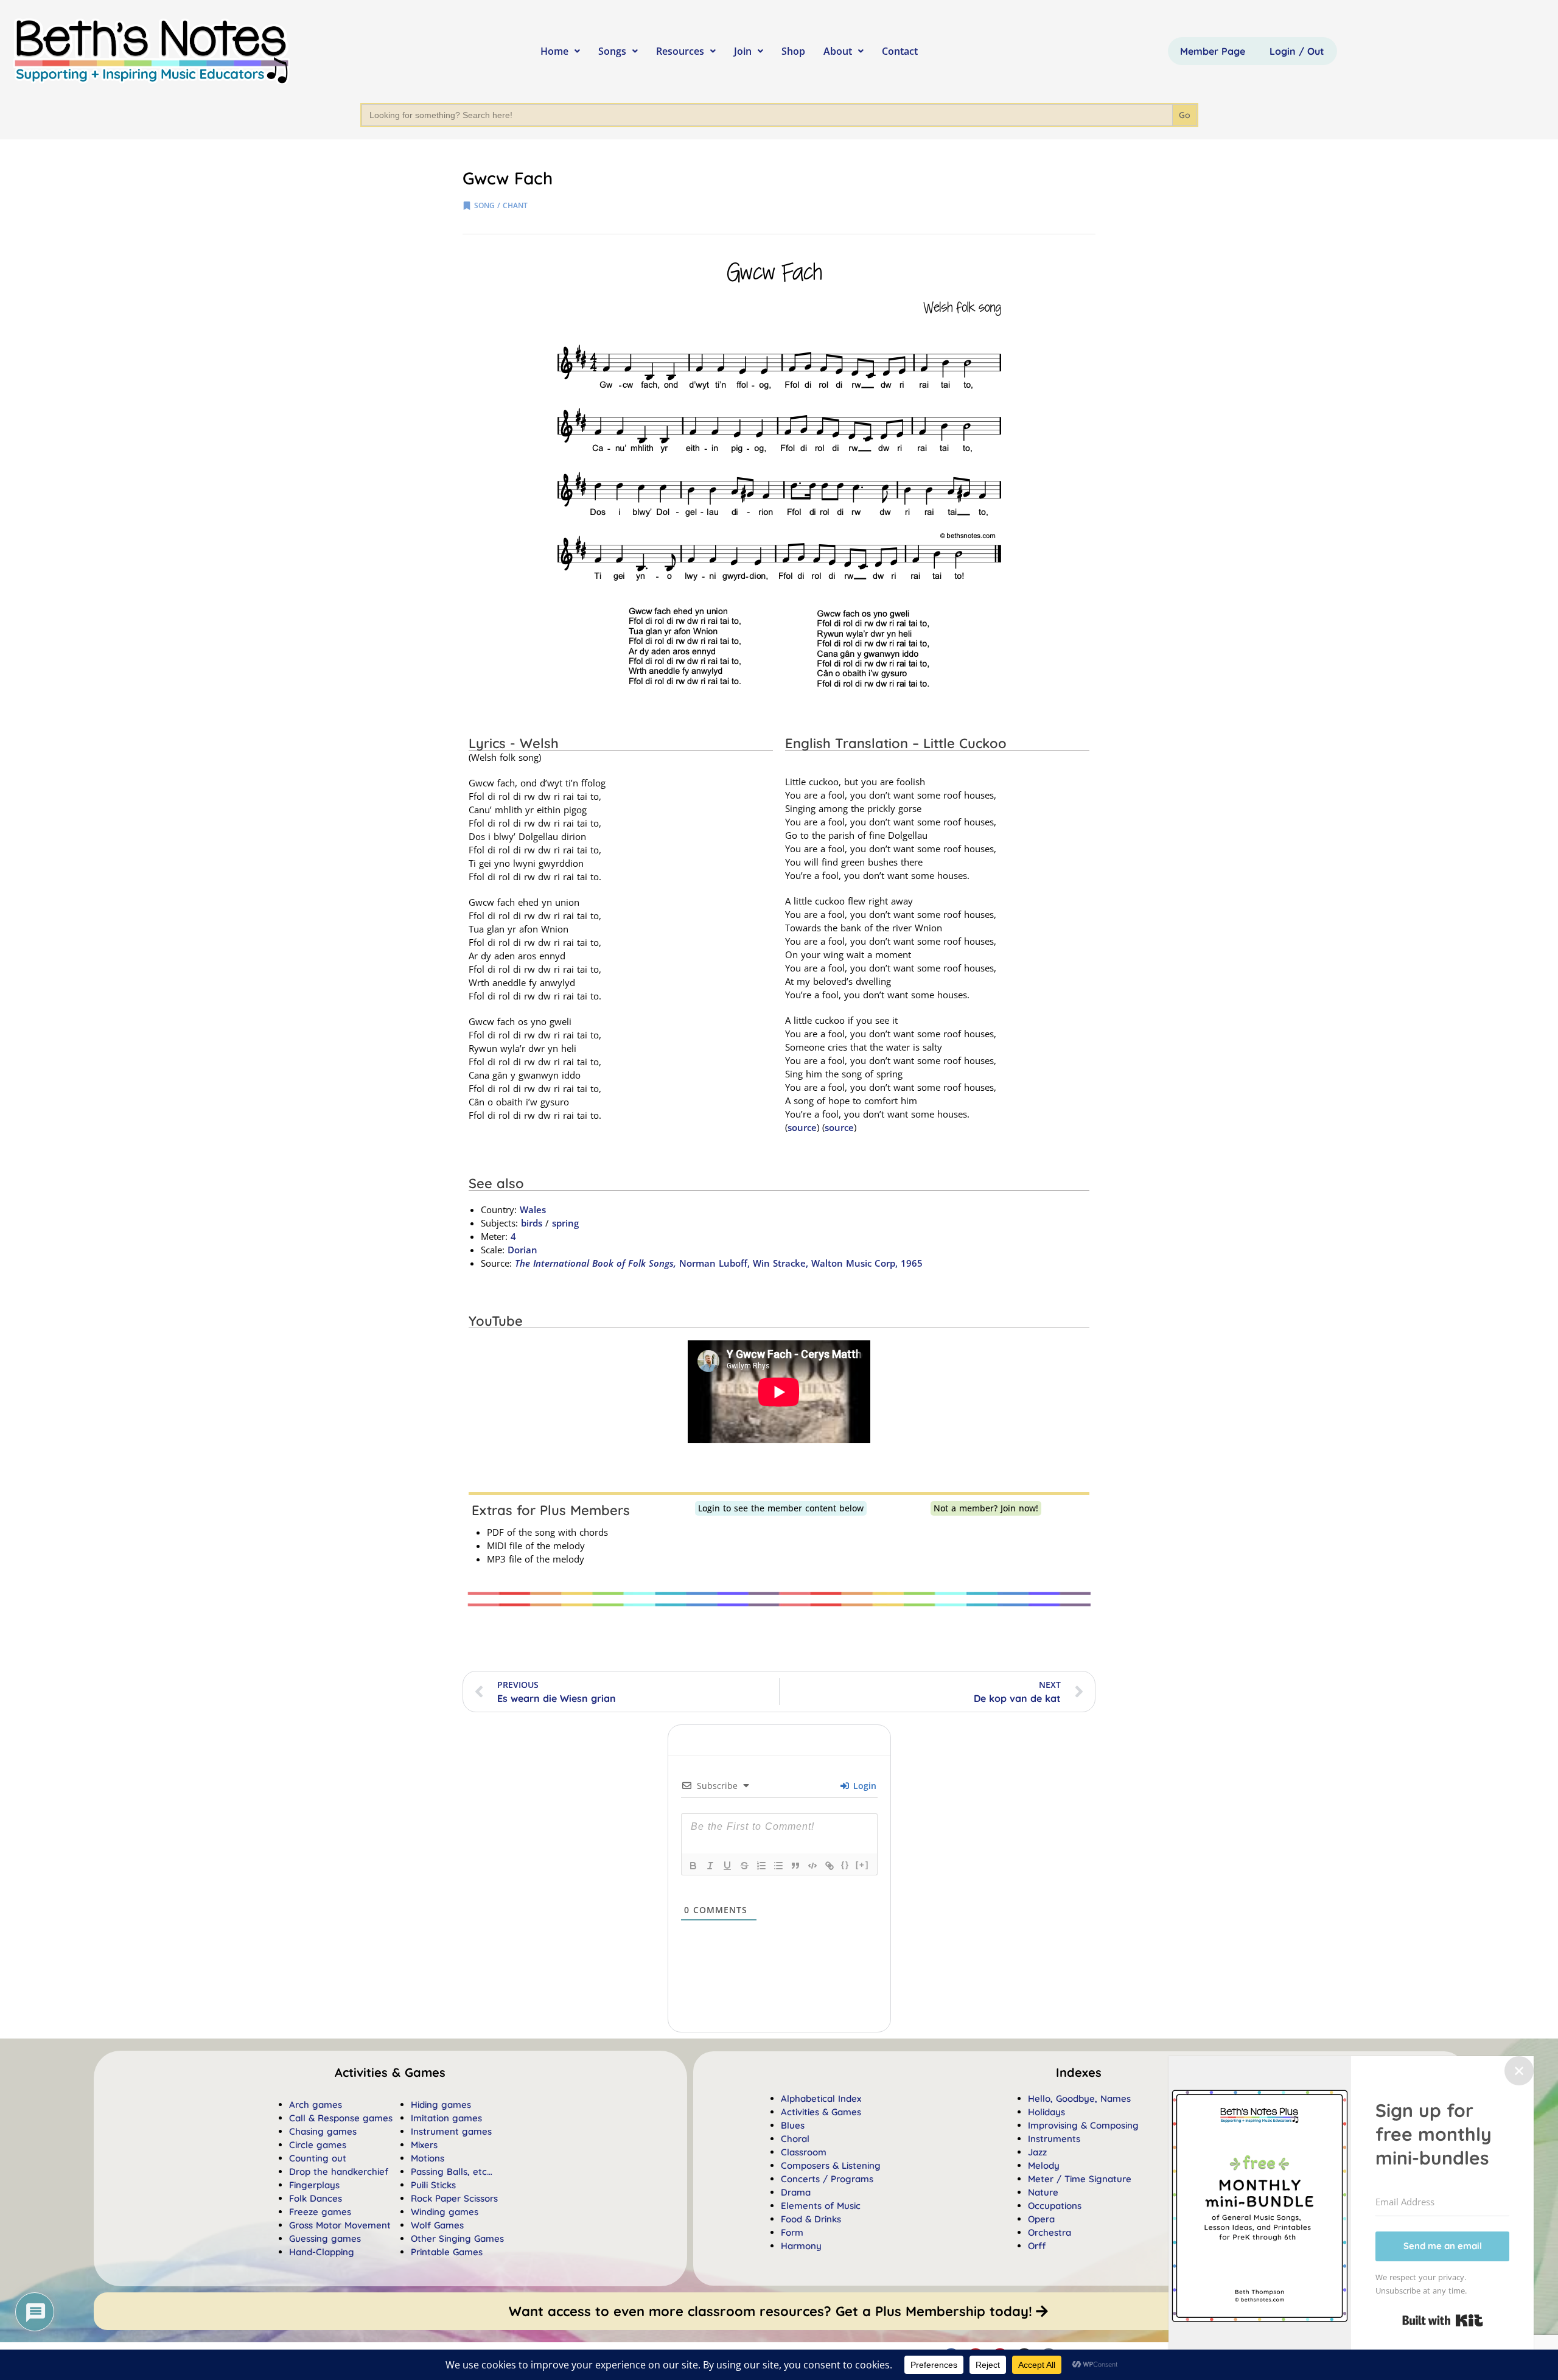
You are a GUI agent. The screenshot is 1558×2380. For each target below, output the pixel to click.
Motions (428, 2158)
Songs (612, 51)
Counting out (318, 2158)
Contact (900, 51)
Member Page (1213, 51)
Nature (1043, 2192)
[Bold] (693, 1866)
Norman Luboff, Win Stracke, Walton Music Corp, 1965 (719, 1263)
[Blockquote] (795, 1866)
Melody (1044, 2165)
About (838, 51)
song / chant (501, 205)
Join (743, 51)
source (802, 1127)
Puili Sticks (433, 2185)
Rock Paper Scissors (454, 2198)
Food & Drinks (811, 2219)
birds (532, 1223)
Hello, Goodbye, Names (1079, 2098)
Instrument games (451, 2131)
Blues (793, 2125)
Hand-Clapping (322, 2252)
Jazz (1037, 2152)
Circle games (318, 2145)
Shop (793, 51)
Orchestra (1050, 2232)
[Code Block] (812, 1866)
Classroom (804, 2152)
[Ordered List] (761, 1866)
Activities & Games (821, 2112)
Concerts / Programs (827, 2179)
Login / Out (1297, 51)
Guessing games (325, 2238)
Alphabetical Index (821, 2098)
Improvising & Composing (1083, 2125)
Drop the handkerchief (339, 2172)
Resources (680, 51)
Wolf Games (437, 2225)
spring (565, 1223)
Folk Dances (316, 2198)
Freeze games (320, 2212)
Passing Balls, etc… (452, 2172)
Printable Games (447, 2252)
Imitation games (446, 2118)
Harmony (801, 2246)
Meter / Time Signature (1080, 2179)
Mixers (424, 2145)
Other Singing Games (457, 2238)
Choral (795, 2139)
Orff (1037, 2246)
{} (845, 1865)
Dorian (522, 1250)
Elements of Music (821, 2206)
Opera (1041, 2219)
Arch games (316, 2105)
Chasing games (323, 2131)
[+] (862, 1865)
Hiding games (441, 2105)
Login (863, 1786)
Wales (533, 1209)
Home (554, 51)
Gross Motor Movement (340, 2225)
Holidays (1046, 2112)
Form (792, 2232)
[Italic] (710, 1866)
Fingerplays (314, 2185)
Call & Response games (341, 2118)
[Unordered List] (778, 1866)
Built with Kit (1443, 2320)
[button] (1079, 2073)
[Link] (830, 1866)
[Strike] (744, 1866)
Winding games (445, 2212)
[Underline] (727, 1866)
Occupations (1055, 2206)
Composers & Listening (831, 2165)
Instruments (1054, 2139)
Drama (796, 2192)
